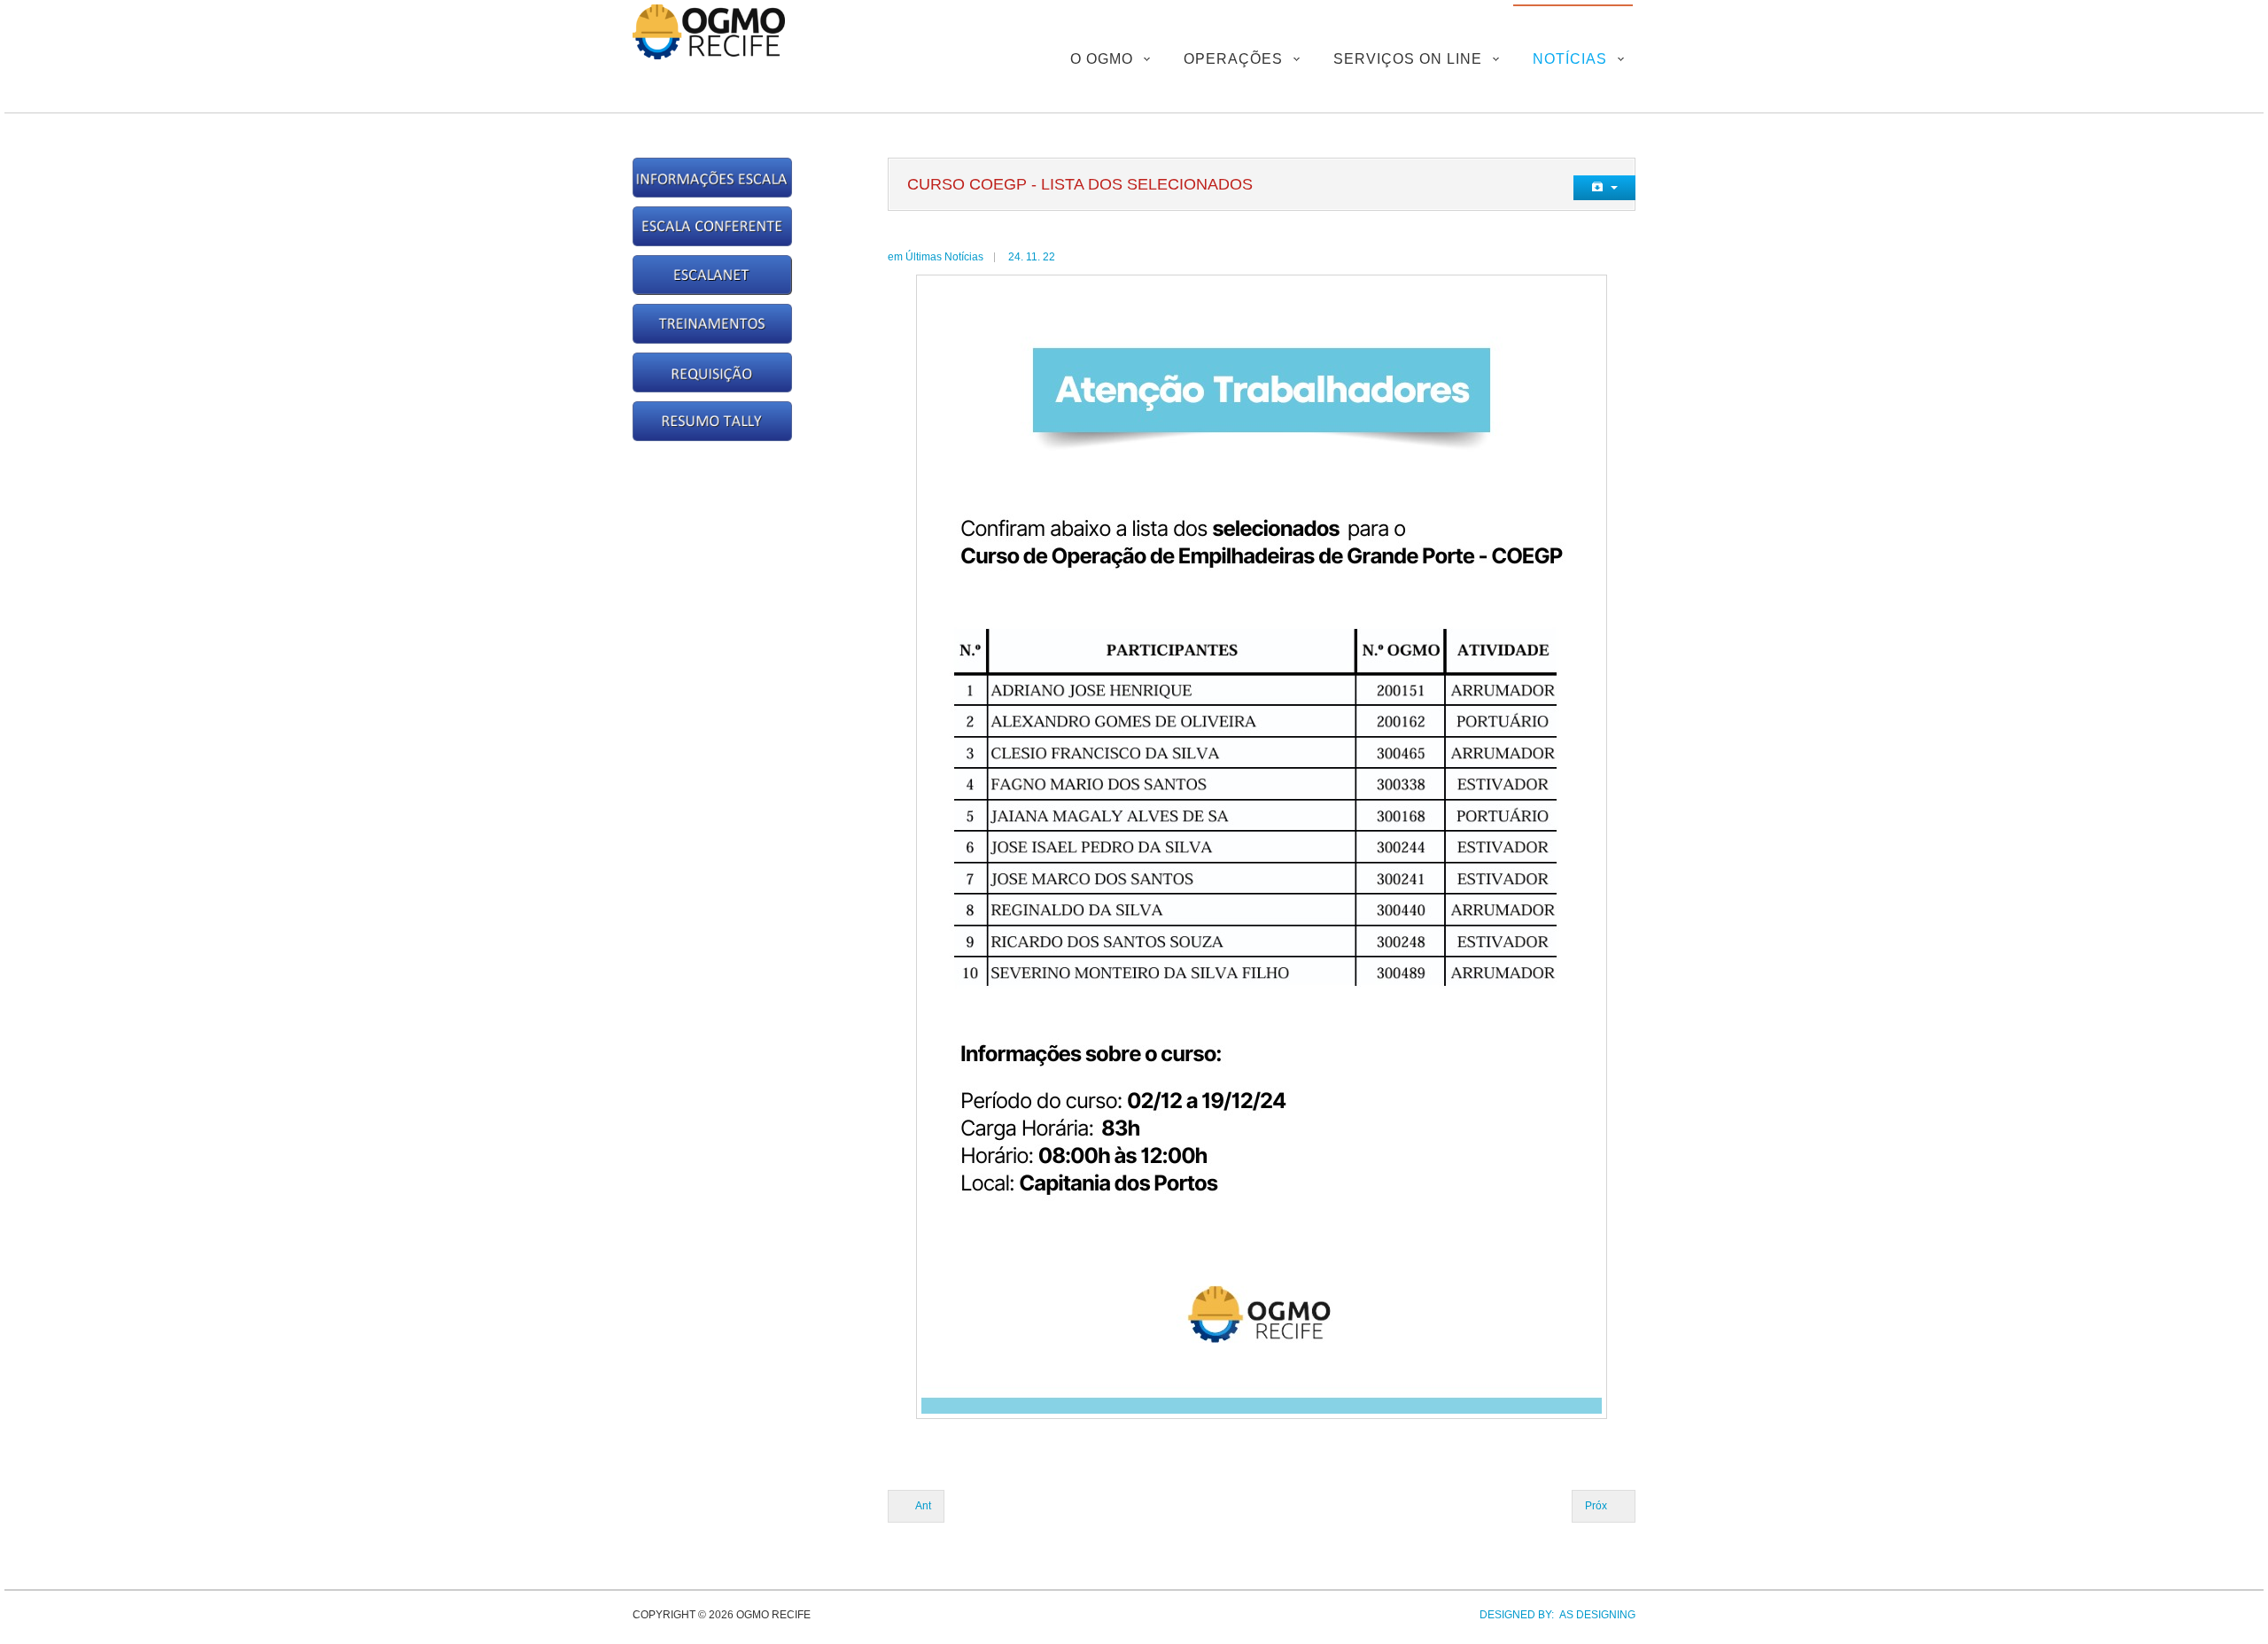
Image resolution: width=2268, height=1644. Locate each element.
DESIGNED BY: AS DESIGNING (1552, 1615)
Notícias (1570, 59)
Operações (1233, 59)
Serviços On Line (1408, 59)
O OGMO (1102, 59)
